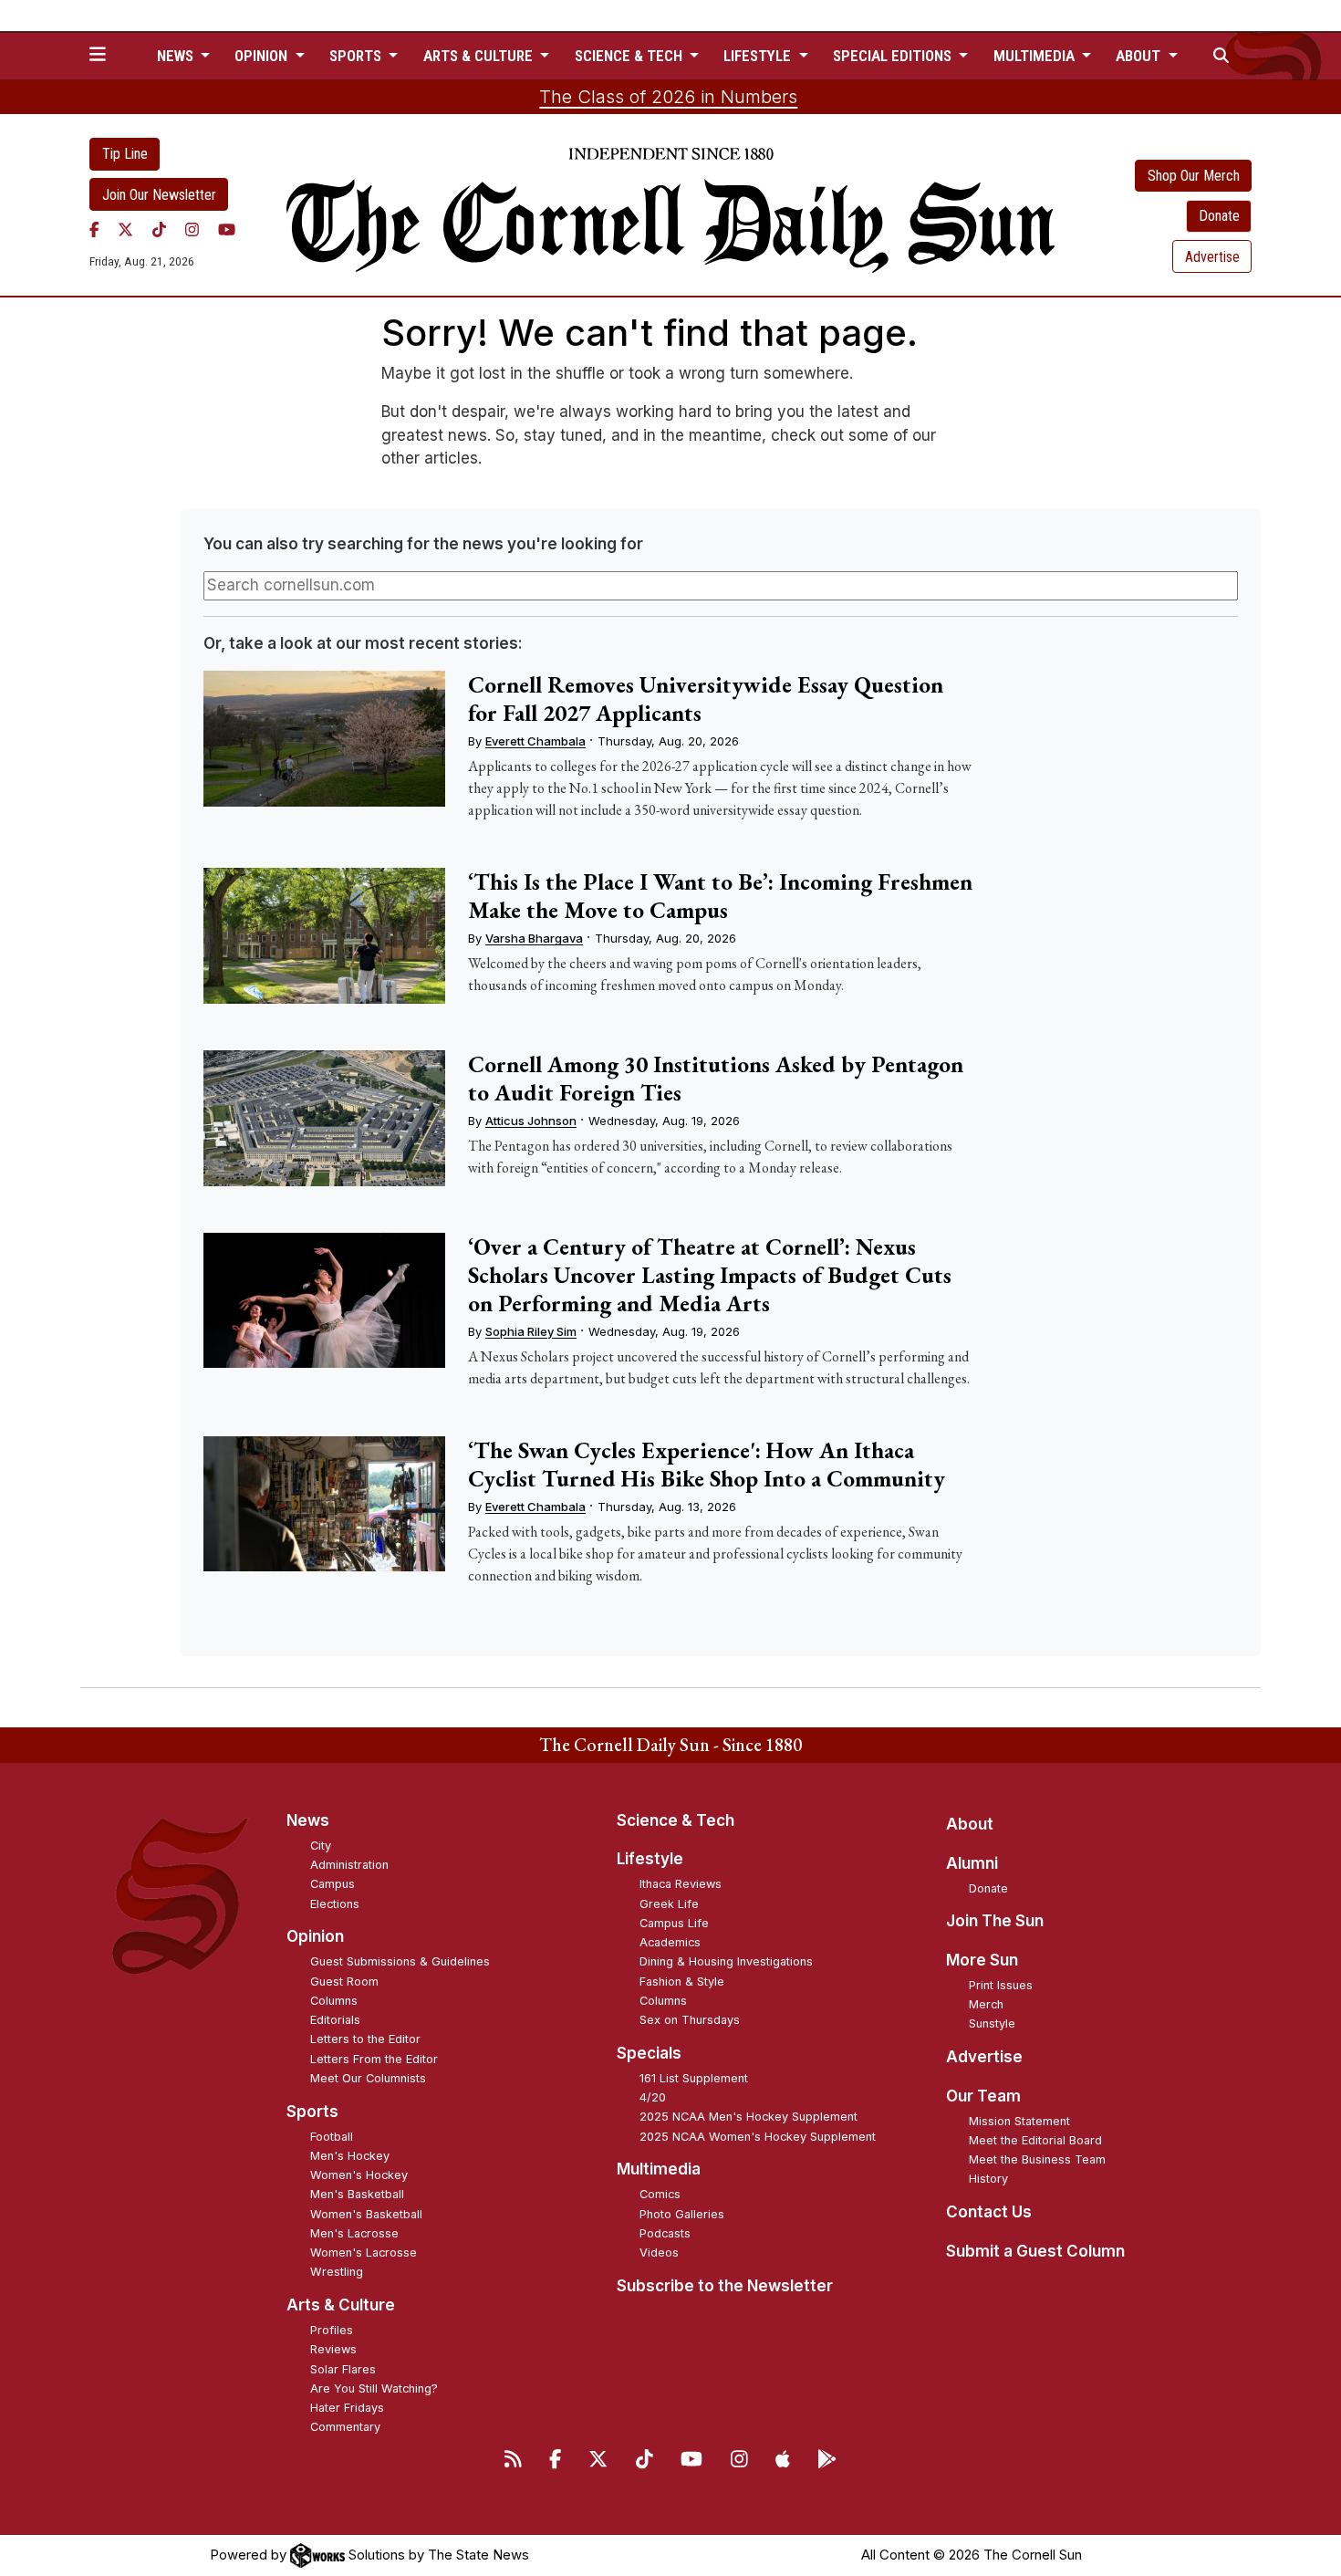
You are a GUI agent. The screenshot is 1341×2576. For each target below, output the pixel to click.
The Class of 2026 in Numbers (668, 97)
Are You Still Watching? (374, 2388)
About (970, 1824)
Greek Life (669, 1904)
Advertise (1212, 257)
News (308, 1820)
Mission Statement (1019, 2121)
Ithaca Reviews (681, 1884)
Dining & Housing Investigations (726, 1961)
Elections (335, 1904)
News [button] (177, 56)
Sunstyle (992, 2023)
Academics (670, 1942)
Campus (333, 1884)
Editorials (335, 2020)
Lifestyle (650, 1859)
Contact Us (989, 2212)
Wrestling (337, 2272)
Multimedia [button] (1036, 56)
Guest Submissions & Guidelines (400, 1961)
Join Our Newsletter (159, 195)
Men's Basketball (357, 2194)
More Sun (982, 1960)
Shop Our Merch (1194, 176)
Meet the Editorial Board (1035, 2140)
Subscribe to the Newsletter (725, 2286)
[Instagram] (192, 229)
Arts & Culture (341, 2305)
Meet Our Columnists (368, 2078)
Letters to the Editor (365, 2039)
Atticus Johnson (531, 1121)
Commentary (345, 2427)
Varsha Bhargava (534, 938)
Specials (649, 2053)
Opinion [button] (263, 56)
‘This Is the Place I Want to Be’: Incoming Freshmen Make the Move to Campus (720, 896)
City (321, 1846)
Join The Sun (995, 1921)
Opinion (315, 1936)
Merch (986, 2004)
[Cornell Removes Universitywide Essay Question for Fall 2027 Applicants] (324, 739)
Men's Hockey (350, 2156)
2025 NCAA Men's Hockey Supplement (748, 2117)
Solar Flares (343, 2369)
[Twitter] (125, 229)
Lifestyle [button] (759, 56)
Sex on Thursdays (690, 2020)
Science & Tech (676, 1820)
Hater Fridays (347, 2408)
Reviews (333, 2349)
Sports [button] (357, 56)
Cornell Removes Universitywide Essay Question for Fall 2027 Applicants (706, 699)
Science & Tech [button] (630, 56)
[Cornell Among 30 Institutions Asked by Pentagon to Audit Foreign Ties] (324, 1118)
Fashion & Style (682, 1982)
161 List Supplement (694, 2078)
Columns (334, 2001)
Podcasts (665, 2233)
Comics (660, 2194)
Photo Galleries (682, 2214)
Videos (659, 2253)
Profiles (332, 2330)
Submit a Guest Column (1035, 2251)
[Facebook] (94, 229)
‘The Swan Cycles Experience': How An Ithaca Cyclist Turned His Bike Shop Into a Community (707, 1464)
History (988, 2179)
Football (332, 2137)
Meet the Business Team (1037, 2159)
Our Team (983, 2096)
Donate (1219, 216)
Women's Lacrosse (364, 2253)
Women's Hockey (359, 2175)
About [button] (1140, 56)
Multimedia (659, 2169)
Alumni (972, 1863)
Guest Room (344, 1982)
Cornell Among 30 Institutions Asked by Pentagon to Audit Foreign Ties (716, 1078)
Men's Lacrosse (354, 2233)
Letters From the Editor (374, 2059)
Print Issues (1001, 1985)
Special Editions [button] (894, 56)
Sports (312, 2112)
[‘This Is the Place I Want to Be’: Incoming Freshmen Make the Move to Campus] (324, 936)
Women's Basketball (366, 2214)
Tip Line (125, 154)
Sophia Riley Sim (531, 1331)
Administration (349, 1865)
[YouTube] (227, 229)
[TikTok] (159, 229)
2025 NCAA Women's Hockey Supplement (758, 2137)
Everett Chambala (535, 741)
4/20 (653, 2097)
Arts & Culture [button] (480, 56)
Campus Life (674, 1923)
